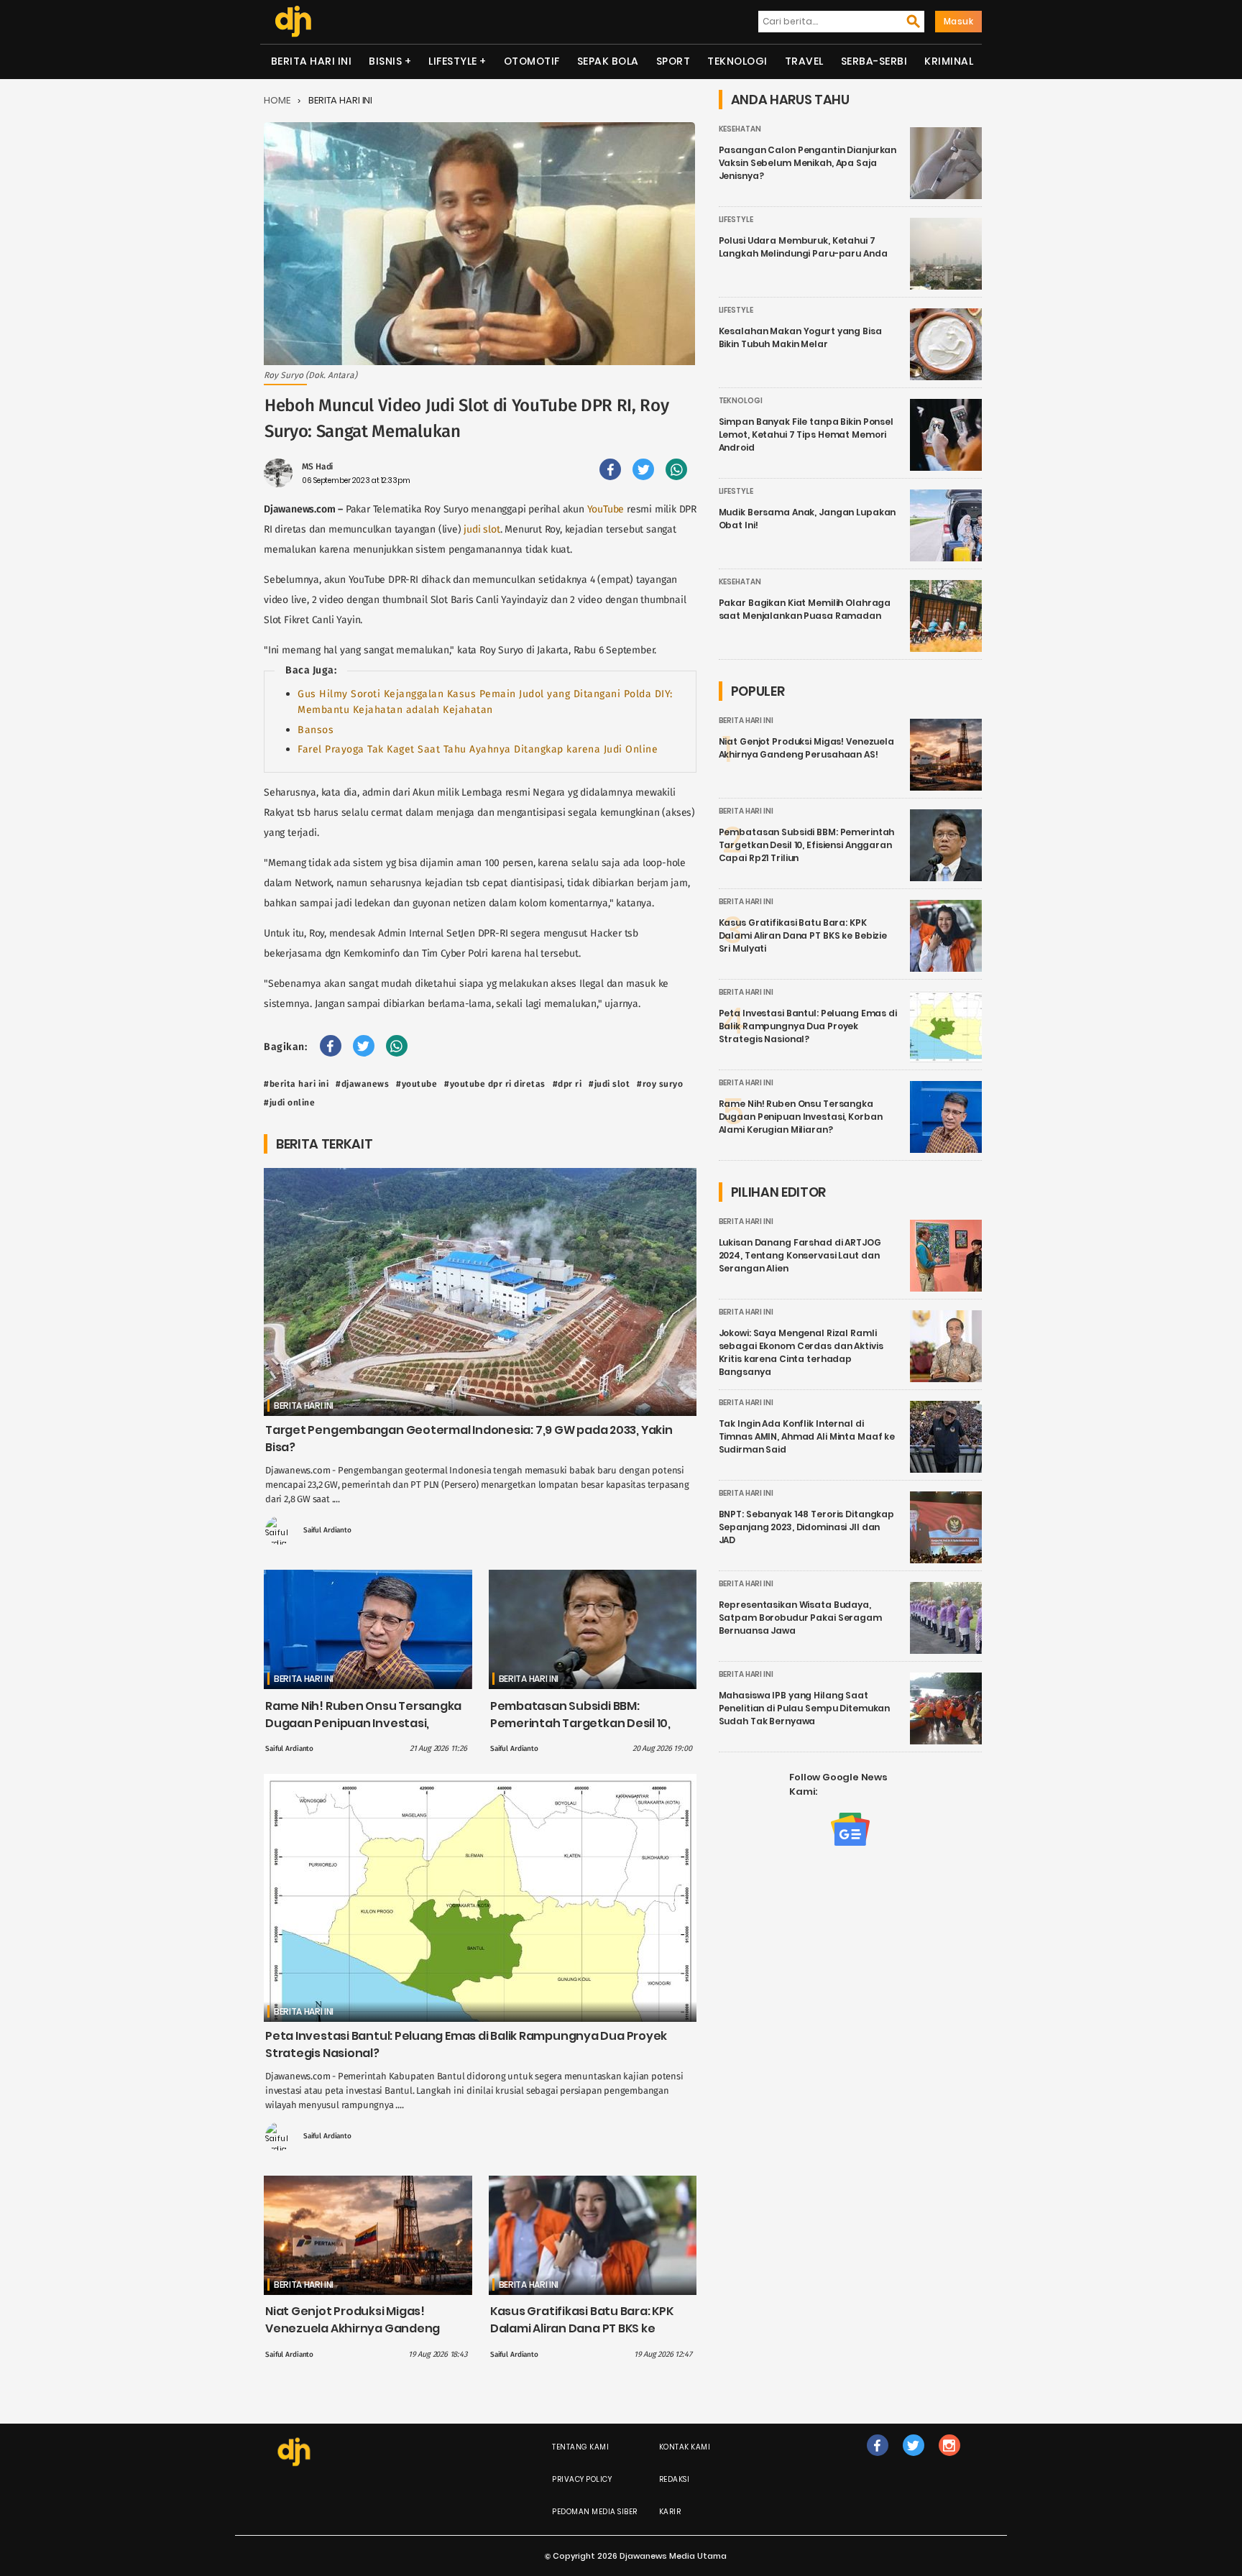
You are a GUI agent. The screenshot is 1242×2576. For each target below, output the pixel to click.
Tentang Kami (580, 2447)
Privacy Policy (582, 2479)
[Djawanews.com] (293, 22)
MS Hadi (317, 466)
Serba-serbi (874, 61)
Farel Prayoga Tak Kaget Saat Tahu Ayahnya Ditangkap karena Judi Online (478, 749)
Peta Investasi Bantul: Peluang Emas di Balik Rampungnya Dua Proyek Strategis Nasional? (808, 1026)
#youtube (417, 1084)
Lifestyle (453, 61)
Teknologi (737, 61)
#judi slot (609, 1084)
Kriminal (949, 61)
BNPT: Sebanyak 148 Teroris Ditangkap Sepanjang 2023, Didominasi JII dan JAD (807, 1527)
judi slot (482, 529)
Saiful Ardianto (327, 1530)
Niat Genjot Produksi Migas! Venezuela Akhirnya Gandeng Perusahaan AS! (353, 2328)
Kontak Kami (685, 2447)
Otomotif (532, 61)
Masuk (959, 21)
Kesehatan (740, 129)
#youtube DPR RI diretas (495, 1084)
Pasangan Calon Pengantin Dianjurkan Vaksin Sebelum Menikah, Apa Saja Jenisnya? (808, 163)
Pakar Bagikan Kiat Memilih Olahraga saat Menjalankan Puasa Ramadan (805, 609)
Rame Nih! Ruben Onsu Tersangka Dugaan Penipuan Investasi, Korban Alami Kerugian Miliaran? (363, 1723)
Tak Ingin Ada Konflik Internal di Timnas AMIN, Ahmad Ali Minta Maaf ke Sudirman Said (807, 1436)
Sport (673, 61)
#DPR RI (567, 1084)
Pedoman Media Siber (595, 2512)
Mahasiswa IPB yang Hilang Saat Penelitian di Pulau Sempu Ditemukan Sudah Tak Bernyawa (805, 1708)
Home (277, 100)
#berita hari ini (296, 1084)
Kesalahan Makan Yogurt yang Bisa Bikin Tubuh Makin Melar (800, 337)
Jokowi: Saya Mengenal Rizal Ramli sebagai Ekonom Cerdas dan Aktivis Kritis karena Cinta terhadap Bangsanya (801, 1352)
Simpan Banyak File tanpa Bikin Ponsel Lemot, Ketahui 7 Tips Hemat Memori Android (806, 434)
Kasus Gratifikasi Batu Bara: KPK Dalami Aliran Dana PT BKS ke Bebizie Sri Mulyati (582, 2328)
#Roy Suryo (660, 1084)
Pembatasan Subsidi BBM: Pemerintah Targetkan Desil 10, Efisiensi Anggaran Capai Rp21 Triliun (580, 1732)
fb (878, 2460)
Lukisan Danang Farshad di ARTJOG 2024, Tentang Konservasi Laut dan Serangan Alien (800, 1255)
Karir (670, 2512)
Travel (804, 61)
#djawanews (362, 1084)
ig (949, 2460)
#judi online (289, 1103)
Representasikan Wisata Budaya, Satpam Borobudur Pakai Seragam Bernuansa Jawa (800, 1618)
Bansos (316, 730)
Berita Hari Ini (312, 61)
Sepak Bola (608, 61)
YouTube (606, 509)
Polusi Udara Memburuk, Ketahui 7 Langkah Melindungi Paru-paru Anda (803, 247)
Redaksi (675, 2479)
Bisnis (385, 61)
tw (913, 2460)
